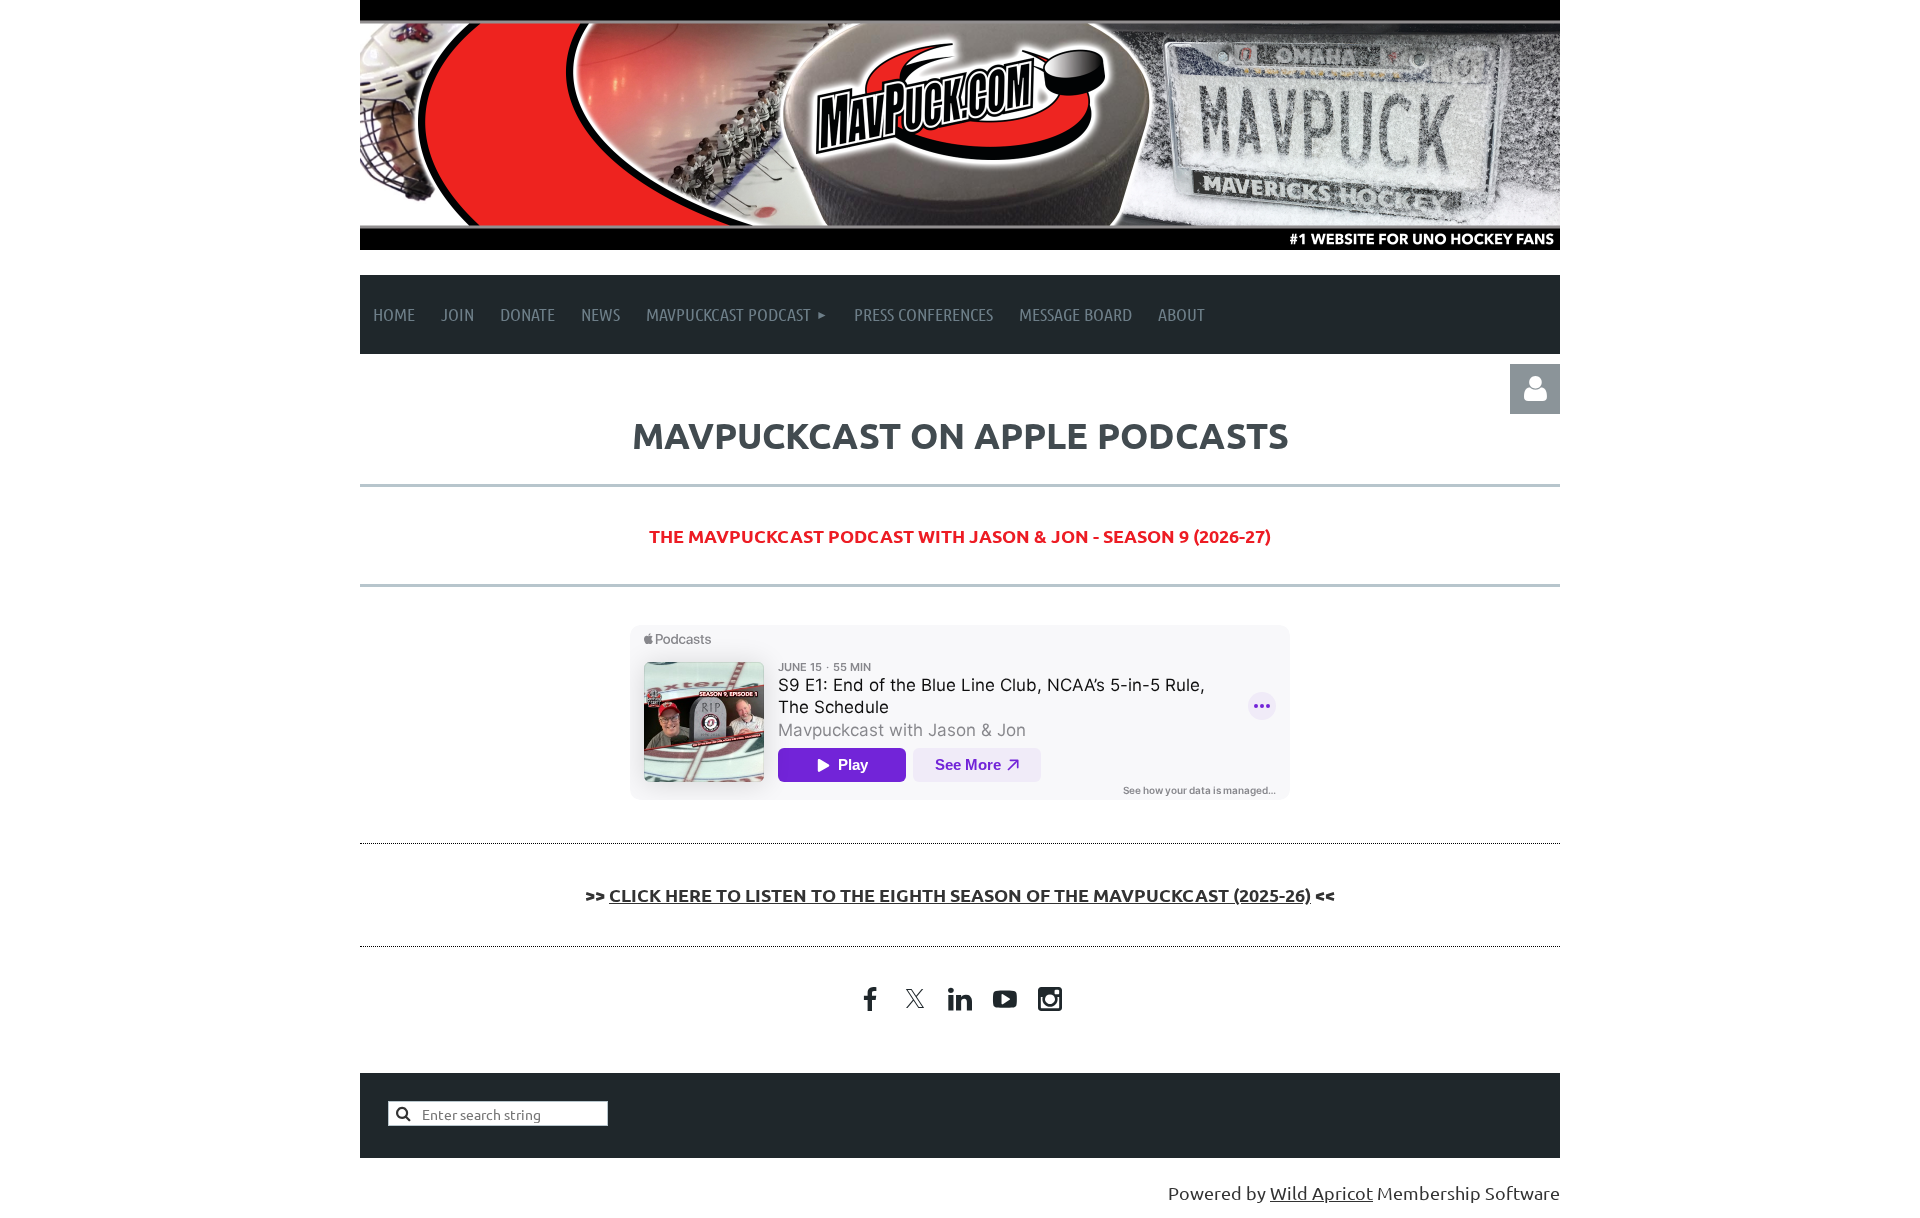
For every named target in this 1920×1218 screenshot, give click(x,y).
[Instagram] (1050, 999)
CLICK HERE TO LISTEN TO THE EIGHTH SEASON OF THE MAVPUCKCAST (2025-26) (960, 894)
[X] (915, 999)
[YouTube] (1005, 999)
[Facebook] (870, 999)
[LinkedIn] (960, 999)
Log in (1535, 389)
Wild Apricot (1321, 1192)
